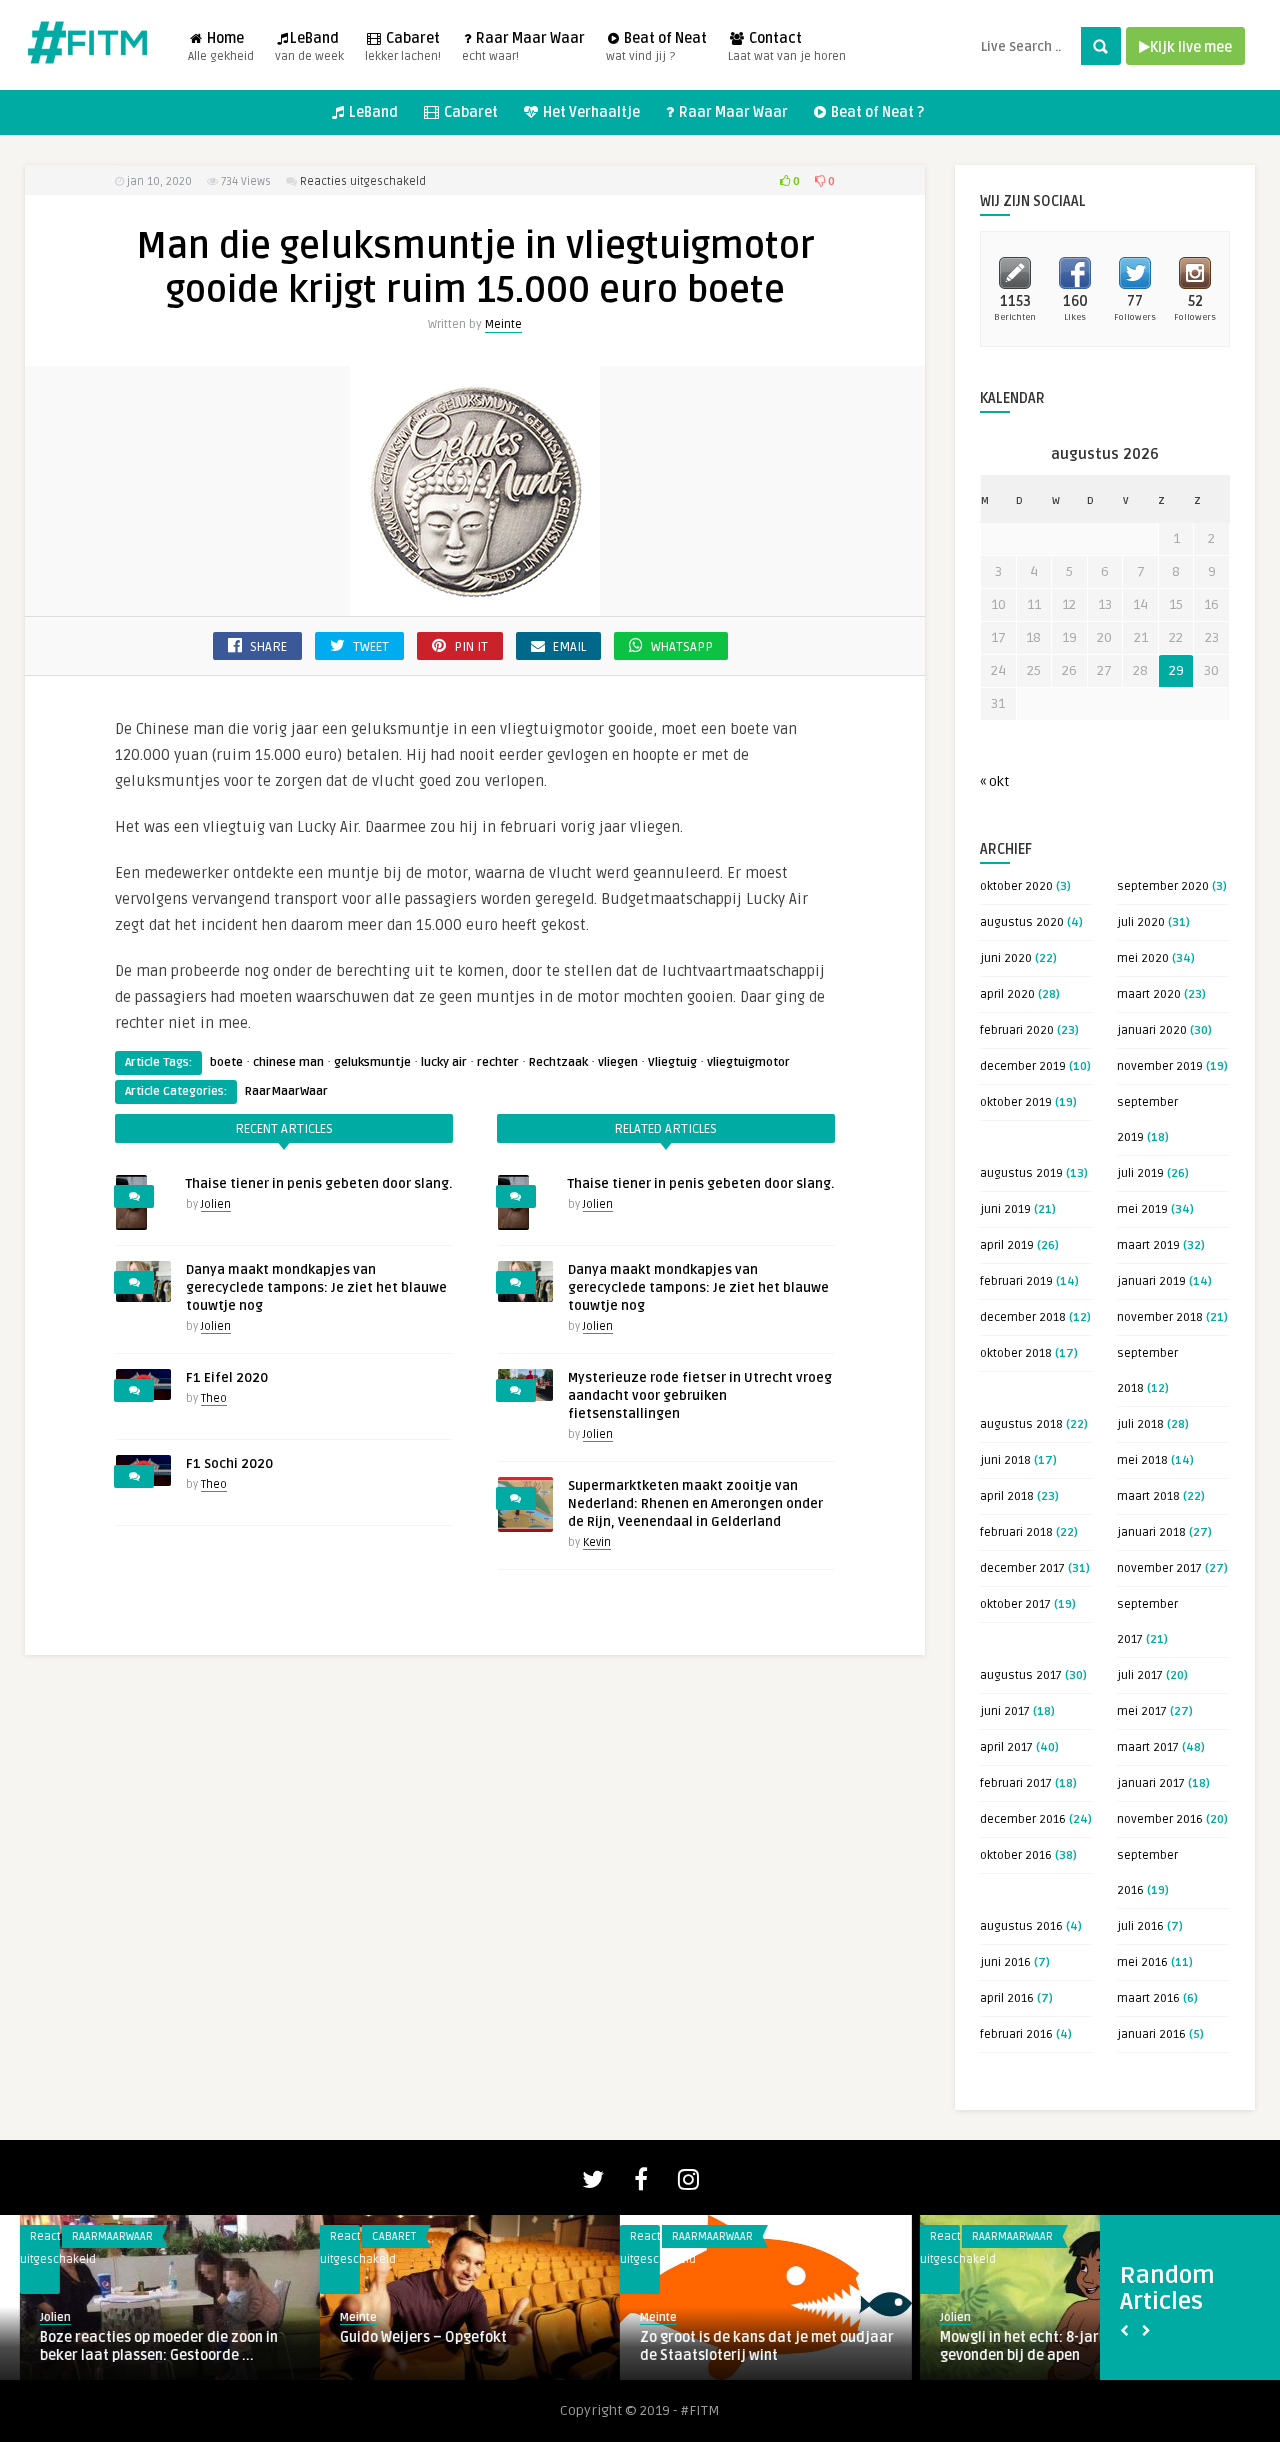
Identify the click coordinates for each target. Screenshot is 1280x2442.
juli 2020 (1141, 922)
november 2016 (1160, 1819)
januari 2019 (1151, 1281)
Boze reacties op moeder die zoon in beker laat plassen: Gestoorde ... (139, 2346)
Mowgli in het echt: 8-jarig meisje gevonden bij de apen (1029, 2346)
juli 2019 (1140, 1173)
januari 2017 (1151, 1783)
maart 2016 (1148, 1998)
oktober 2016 (1016, 1855)
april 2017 (1006, 1747)
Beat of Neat (656, 47)
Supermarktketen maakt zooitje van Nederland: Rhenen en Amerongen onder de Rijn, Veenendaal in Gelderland (695, 1504)
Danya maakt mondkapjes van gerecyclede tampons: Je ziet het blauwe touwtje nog (316, 1288)
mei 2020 (1143, 958)
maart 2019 (1148, 1245)
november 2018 (1160, 1317)
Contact (787, 47)
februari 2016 (1016, 2034)
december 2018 (1023, 1317)
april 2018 (1007, 1496)
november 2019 (1160, 1066)
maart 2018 (1148, 1496)
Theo (214, 1398)
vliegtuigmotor (748, 1062)
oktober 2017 (1015, 1604)
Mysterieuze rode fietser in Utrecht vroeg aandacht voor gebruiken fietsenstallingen (700, 1396)
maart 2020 (1149, 994)
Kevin (597, 1542)
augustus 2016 (1021, 1926)
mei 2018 (1142, 1460)
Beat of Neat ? (876, 112)
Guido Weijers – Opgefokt (403, 2337)
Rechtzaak (558, 1062)
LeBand (309, 47)
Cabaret (403, 47)
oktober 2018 (1016, 1353)
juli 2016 (1140, 1926)
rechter (498, 1062)
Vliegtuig (672, 1062)
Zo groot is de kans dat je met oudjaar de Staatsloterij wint (747, 2346)
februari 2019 (1016, 1281)
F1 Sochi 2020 (229, 1464)
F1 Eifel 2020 (227, 1378)
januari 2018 (1151, 1532)
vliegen (618, 1062)
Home (221, 47)
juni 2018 (1005, 1460)
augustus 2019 (1021, 1173)
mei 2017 (1142, 1711)
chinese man (288, 1062)
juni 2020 (1006, 958)
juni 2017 (1005, 1711)
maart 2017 (1148, 1747)
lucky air (444, 1062)
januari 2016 (1151, 2034)
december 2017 (1022, 1568)
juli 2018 (1140, 1424)
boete (226, 1062)
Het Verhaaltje (590, 112)
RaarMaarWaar (286, 1091)
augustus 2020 (1022, 922)
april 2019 (1007, 1245)
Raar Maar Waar (523, 47)
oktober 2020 (1016, 886)
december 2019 (1023, 1066)
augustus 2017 (1021, 1675)
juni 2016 (1005, 1962)
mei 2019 (1142, 1209)
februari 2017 (1016, 1783)
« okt (994, 781)
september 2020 (1163, 886)
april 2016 (1007, 1998)
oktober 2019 (1016, 1102)
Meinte (503, 324)
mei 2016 (1142, 1962)
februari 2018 (1016, 1532)
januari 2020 (1152, 1030)
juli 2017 (1140, 1675)
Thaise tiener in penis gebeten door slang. (319, 1184)
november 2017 (1159, 1568)
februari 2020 (1017, 1030)
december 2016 (1023, 1819)
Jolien (216, 1204)
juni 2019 (1005, 1209)
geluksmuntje (372, 1062)
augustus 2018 (1021, 1424)
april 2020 (1007, 994)
